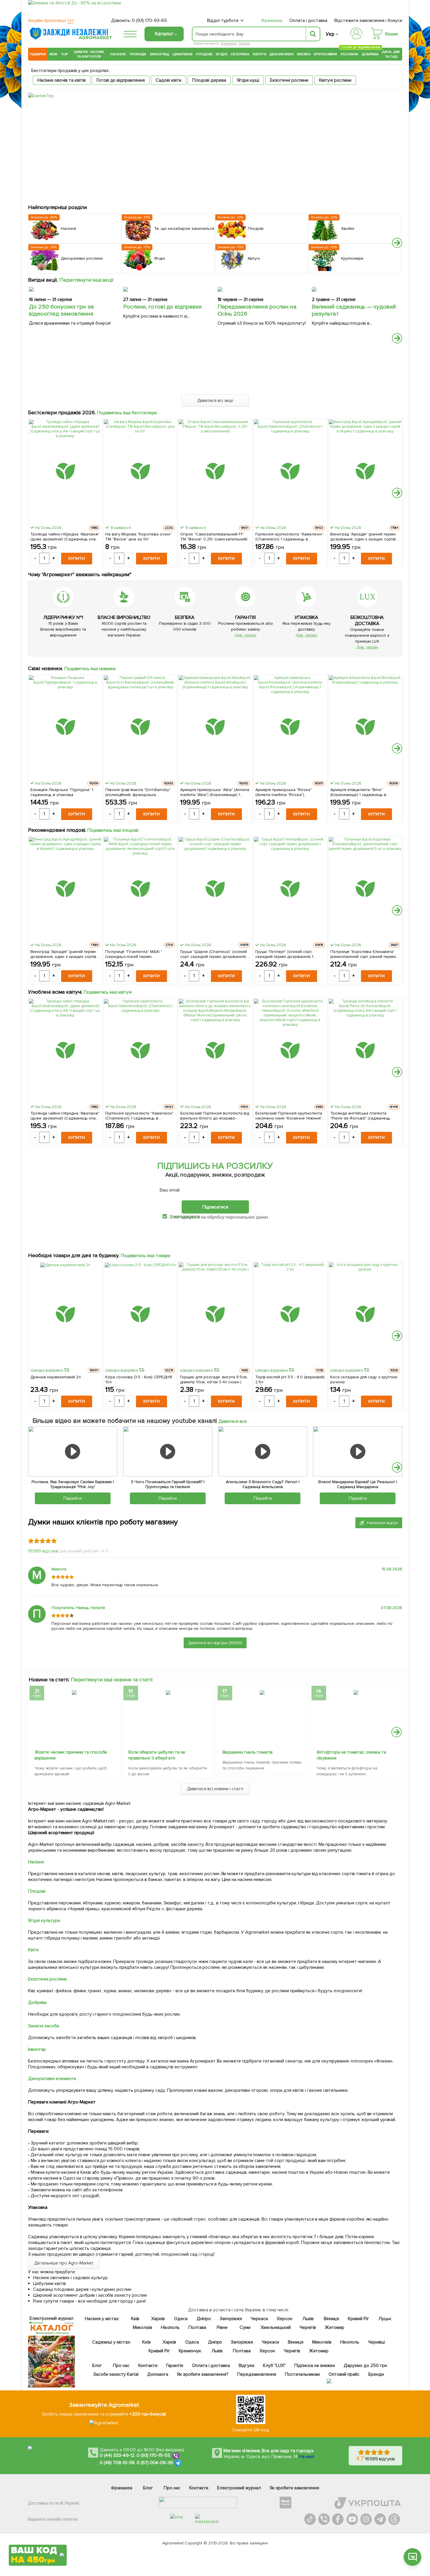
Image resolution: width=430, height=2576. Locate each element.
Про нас (121, 2366)
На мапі (307, 2457)
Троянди (138, 54)
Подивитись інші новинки (90, 669)
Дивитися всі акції (215, 400)
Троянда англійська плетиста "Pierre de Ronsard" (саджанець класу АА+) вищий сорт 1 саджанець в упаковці (365, 1116)
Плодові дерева (209, 80)
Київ (135, 2319)
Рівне (222, 2327)
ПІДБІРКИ (38, 54)
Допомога (158, 2374)
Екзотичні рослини (289, 80)
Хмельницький (276, 2327)
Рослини (350, 53)
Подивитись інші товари (146, 1256)
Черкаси (259, 2319)
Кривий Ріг (359, 2319)
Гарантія (175, 2366)
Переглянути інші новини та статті (112, 1680)
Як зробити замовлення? (203, 2374)
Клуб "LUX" (274, 2366)
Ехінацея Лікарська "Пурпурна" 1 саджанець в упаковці (62, 792)
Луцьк (385, 2319)
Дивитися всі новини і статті (215, 1789)
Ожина (244, 43)
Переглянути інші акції (87, 280)
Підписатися (215, 1207)
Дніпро (204, 2319)
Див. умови (245, 635)
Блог (97, 2366)
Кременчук (190, 2351)
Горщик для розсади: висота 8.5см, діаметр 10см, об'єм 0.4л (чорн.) (214, 1379)
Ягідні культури (44, 1921)
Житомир (334, 2327)
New (53, 54)
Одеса (181, 2319)
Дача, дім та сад (391, 54)
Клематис (229, 43)
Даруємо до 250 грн (365, 2366)
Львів (308, 2319)
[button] (397, 243)
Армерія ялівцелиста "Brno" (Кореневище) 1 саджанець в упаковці (358, 792)
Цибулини (183, 54)
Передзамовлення (257, 2374)
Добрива (370, 54)
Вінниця (332, 2319)
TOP (64, 54)
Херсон (284, 2319)
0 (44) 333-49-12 (117, 2455)
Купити (77, 558)
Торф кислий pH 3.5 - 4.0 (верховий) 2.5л (290, 1379)
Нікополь (170, 2327)
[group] (74, 1733)
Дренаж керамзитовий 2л (56, 1377)
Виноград (160, 54)
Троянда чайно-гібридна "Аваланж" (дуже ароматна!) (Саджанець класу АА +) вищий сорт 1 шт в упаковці (65, 537)
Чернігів (308, 2327)
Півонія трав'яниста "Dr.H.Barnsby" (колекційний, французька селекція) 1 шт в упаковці (138, 792)
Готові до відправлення (121, 80)
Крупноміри (325, 54)
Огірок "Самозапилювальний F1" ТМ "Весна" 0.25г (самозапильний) (214, 537)
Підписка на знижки (315, 2366)
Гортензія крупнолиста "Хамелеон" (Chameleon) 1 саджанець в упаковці (289, 537)
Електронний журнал (239, 2488)
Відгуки (247, 2366)
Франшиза (272, 20)
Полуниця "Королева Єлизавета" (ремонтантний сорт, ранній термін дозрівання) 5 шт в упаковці (363, 954)
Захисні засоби (44, 2026)
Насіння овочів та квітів (62, 80)
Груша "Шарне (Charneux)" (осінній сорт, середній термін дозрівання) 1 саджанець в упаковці (214, 954)
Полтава (198, 2327)
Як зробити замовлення (294, 2488)
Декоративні (282, 54)
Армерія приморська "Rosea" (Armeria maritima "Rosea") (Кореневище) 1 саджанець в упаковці (284, 792)
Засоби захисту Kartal (116, 2374)
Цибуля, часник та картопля (89, 54)
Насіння (118, 54)
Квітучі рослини (335, 80)
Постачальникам (302, 2374)
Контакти (148, 2366)
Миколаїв (142, 2327)
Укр (330, 34)
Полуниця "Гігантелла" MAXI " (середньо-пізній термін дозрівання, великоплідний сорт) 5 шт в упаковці (139, 954)
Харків (158, 2319)
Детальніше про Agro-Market (64, 2263)
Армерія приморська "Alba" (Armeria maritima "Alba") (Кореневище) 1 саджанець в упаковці (215, 792)
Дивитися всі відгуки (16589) (215, 1643)
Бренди (376, 2374)
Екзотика (240, 54)
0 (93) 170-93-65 (149, 20)
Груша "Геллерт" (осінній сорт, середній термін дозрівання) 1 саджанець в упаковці (284, 954)
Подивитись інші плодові (113, 830)
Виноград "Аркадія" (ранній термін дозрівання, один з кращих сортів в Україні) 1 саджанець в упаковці (365, 537)
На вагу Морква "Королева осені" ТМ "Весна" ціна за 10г (139, 537)
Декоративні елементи (52, 2079)
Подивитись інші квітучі (108, 992)
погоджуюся (187, 1216)
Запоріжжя (231, 2319)
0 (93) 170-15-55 (154, 2455)
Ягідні (222, 54)
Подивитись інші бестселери (127, 413)
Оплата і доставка (308, 20)
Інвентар (37, 2049)
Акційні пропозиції (51, 20)
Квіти (33, 1950)
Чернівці (376, 2342)
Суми (245, 2327)
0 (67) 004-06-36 (155, 2463)
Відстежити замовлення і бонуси (368, 20)
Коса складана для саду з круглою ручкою (364, 1379)
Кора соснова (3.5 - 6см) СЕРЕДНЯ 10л (139, 1379)
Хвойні (304, 54)
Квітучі (260, 54)
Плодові (204, 54)
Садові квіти (168, 80)
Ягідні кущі (248, 80)
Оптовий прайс (344, 2374)
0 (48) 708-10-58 (117, 2463)
